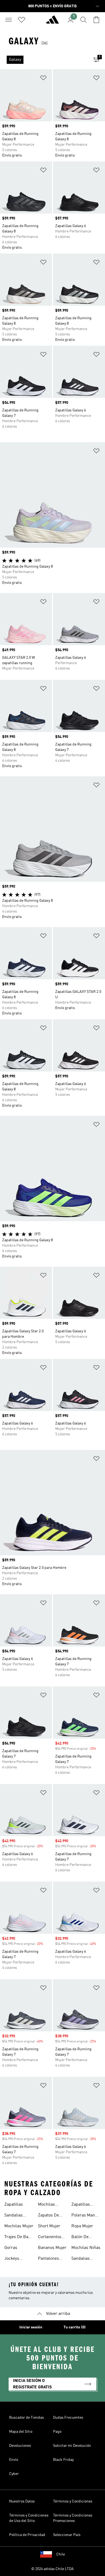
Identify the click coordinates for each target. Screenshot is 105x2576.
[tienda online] (52, 22)
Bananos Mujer (52, 2248)
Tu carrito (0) (75, 2327)
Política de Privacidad (27, 2535)
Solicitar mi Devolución (72, 2446)
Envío (14, 2460)
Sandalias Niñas (80, 2259)
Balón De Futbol (80, 2238)
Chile (61, 2554)
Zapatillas (14, 2205)
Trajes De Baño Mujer (19, 2238)
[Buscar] (83, 20)
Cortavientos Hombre (50, 2238)
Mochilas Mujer (19, 2226)
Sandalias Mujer (13, 2216)
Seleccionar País (67, 2535)
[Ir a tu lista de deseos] (22, 20)
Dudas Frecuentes (68, 2418)
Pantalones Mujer (48, 2259)
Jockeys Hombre (12, 2259)
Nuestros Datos (22, 2501)
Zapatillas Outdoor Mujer (85, 2205)
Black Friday (63, 2460)
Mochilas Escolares (47, 2205)
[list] (44, 60)
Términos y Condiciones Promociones (73, 2518)
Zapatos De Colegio (48, 2216)
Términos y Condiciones (73, 2501)
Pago (57, 2432)
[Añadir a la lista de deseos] (43, 79)
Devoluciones (20, 2446)
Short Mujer (49, 2226)
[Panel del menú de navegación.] (9, 20)
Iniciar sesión (31, 2327)
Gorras (11, 2248)
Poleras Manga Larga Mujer (85, 2216)
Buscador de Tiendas (27, 2418)
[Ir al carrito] (96, 20)
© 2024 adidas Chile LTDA (52, 2569)
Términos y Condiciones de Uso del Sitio (29, 2518)
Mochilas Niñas (86, 2248)
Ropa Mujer (82, 2226)
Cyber (14, 2474)
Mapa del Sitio (21, 2432)
